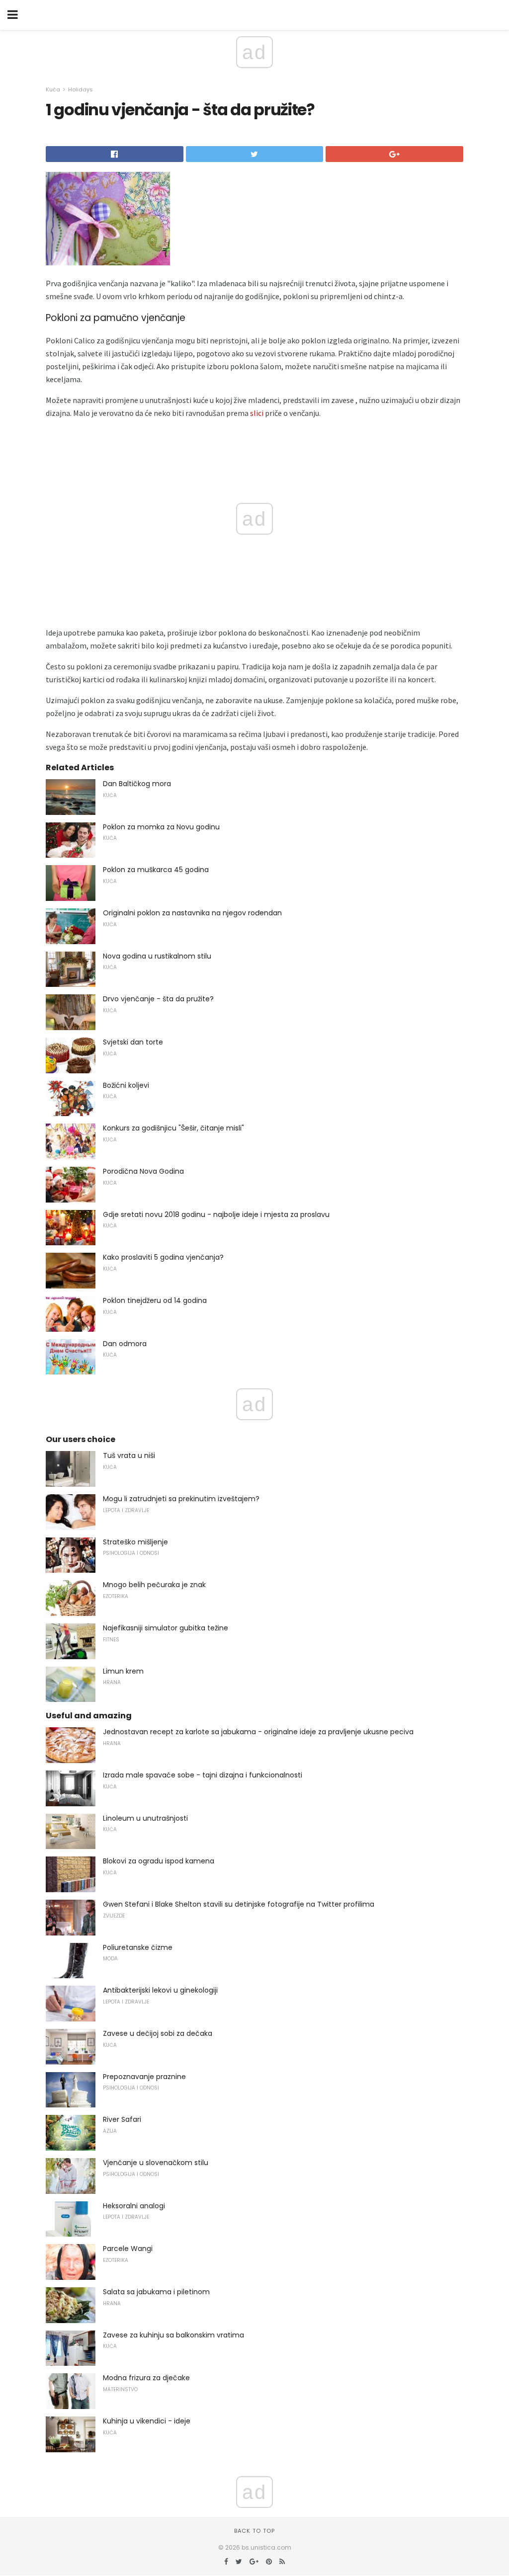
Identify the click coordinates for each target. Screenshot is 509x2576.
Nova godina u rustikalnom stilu (157, 956)
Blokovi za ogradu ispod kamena (159, 1861)
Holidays (81, 89)
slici (257, 413)
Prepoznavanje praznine (144, 2077)
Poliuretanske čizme (138, 1947)
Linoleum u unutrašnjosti (145, 1818)
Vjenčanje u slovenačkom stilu (156, 2163)
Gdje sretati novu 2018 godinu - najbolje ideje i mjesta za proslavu (216, 1214)
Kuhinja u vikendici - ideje (147, 2421)
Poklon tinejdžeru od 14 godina (155, 1300)
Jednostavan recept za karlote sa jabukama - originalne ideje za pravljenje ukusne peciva (258, 1732)
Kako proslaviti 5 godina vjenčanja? (163, 1257)
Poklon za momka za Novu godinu (161, 827)
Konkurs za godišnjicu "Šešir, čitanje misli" (173, 1128)
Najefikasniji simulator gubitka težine (166, 1628)
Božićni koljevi (126, 1085)
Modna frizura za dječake (146, 2378)
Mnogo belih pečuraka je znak (154, 1585)
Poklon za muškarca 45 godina (156, 870)
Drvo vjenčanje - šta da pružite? (158, 999)
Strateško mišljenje (135, 1542)
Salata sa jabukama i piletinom (156, 2292)
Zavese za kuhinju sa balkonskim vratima (173, 2335)
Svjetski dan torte (133, 1042)
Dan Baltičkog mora (137, 784)
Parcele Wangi (128, 2249)
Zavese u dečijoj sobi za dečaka (158, 2033)
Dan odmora (125, 1344)
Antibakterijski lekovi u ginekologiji (160, 1990)
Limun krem (123, 1671)
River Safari (122, 2119)
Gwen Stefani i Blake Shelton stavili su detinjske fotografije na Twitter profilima (239, 1904)
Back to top (254, 2531)
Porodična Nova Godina (143, 1171)
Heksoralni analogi (134, 2206)
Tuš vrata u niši (129, 1455)
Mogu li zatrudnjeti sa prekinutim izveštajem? (181, 1499)
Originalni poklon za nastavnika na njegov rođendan (192, 913)
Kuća (53, 89)
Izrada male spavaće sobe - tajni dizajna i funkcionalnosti (203, 1775)
